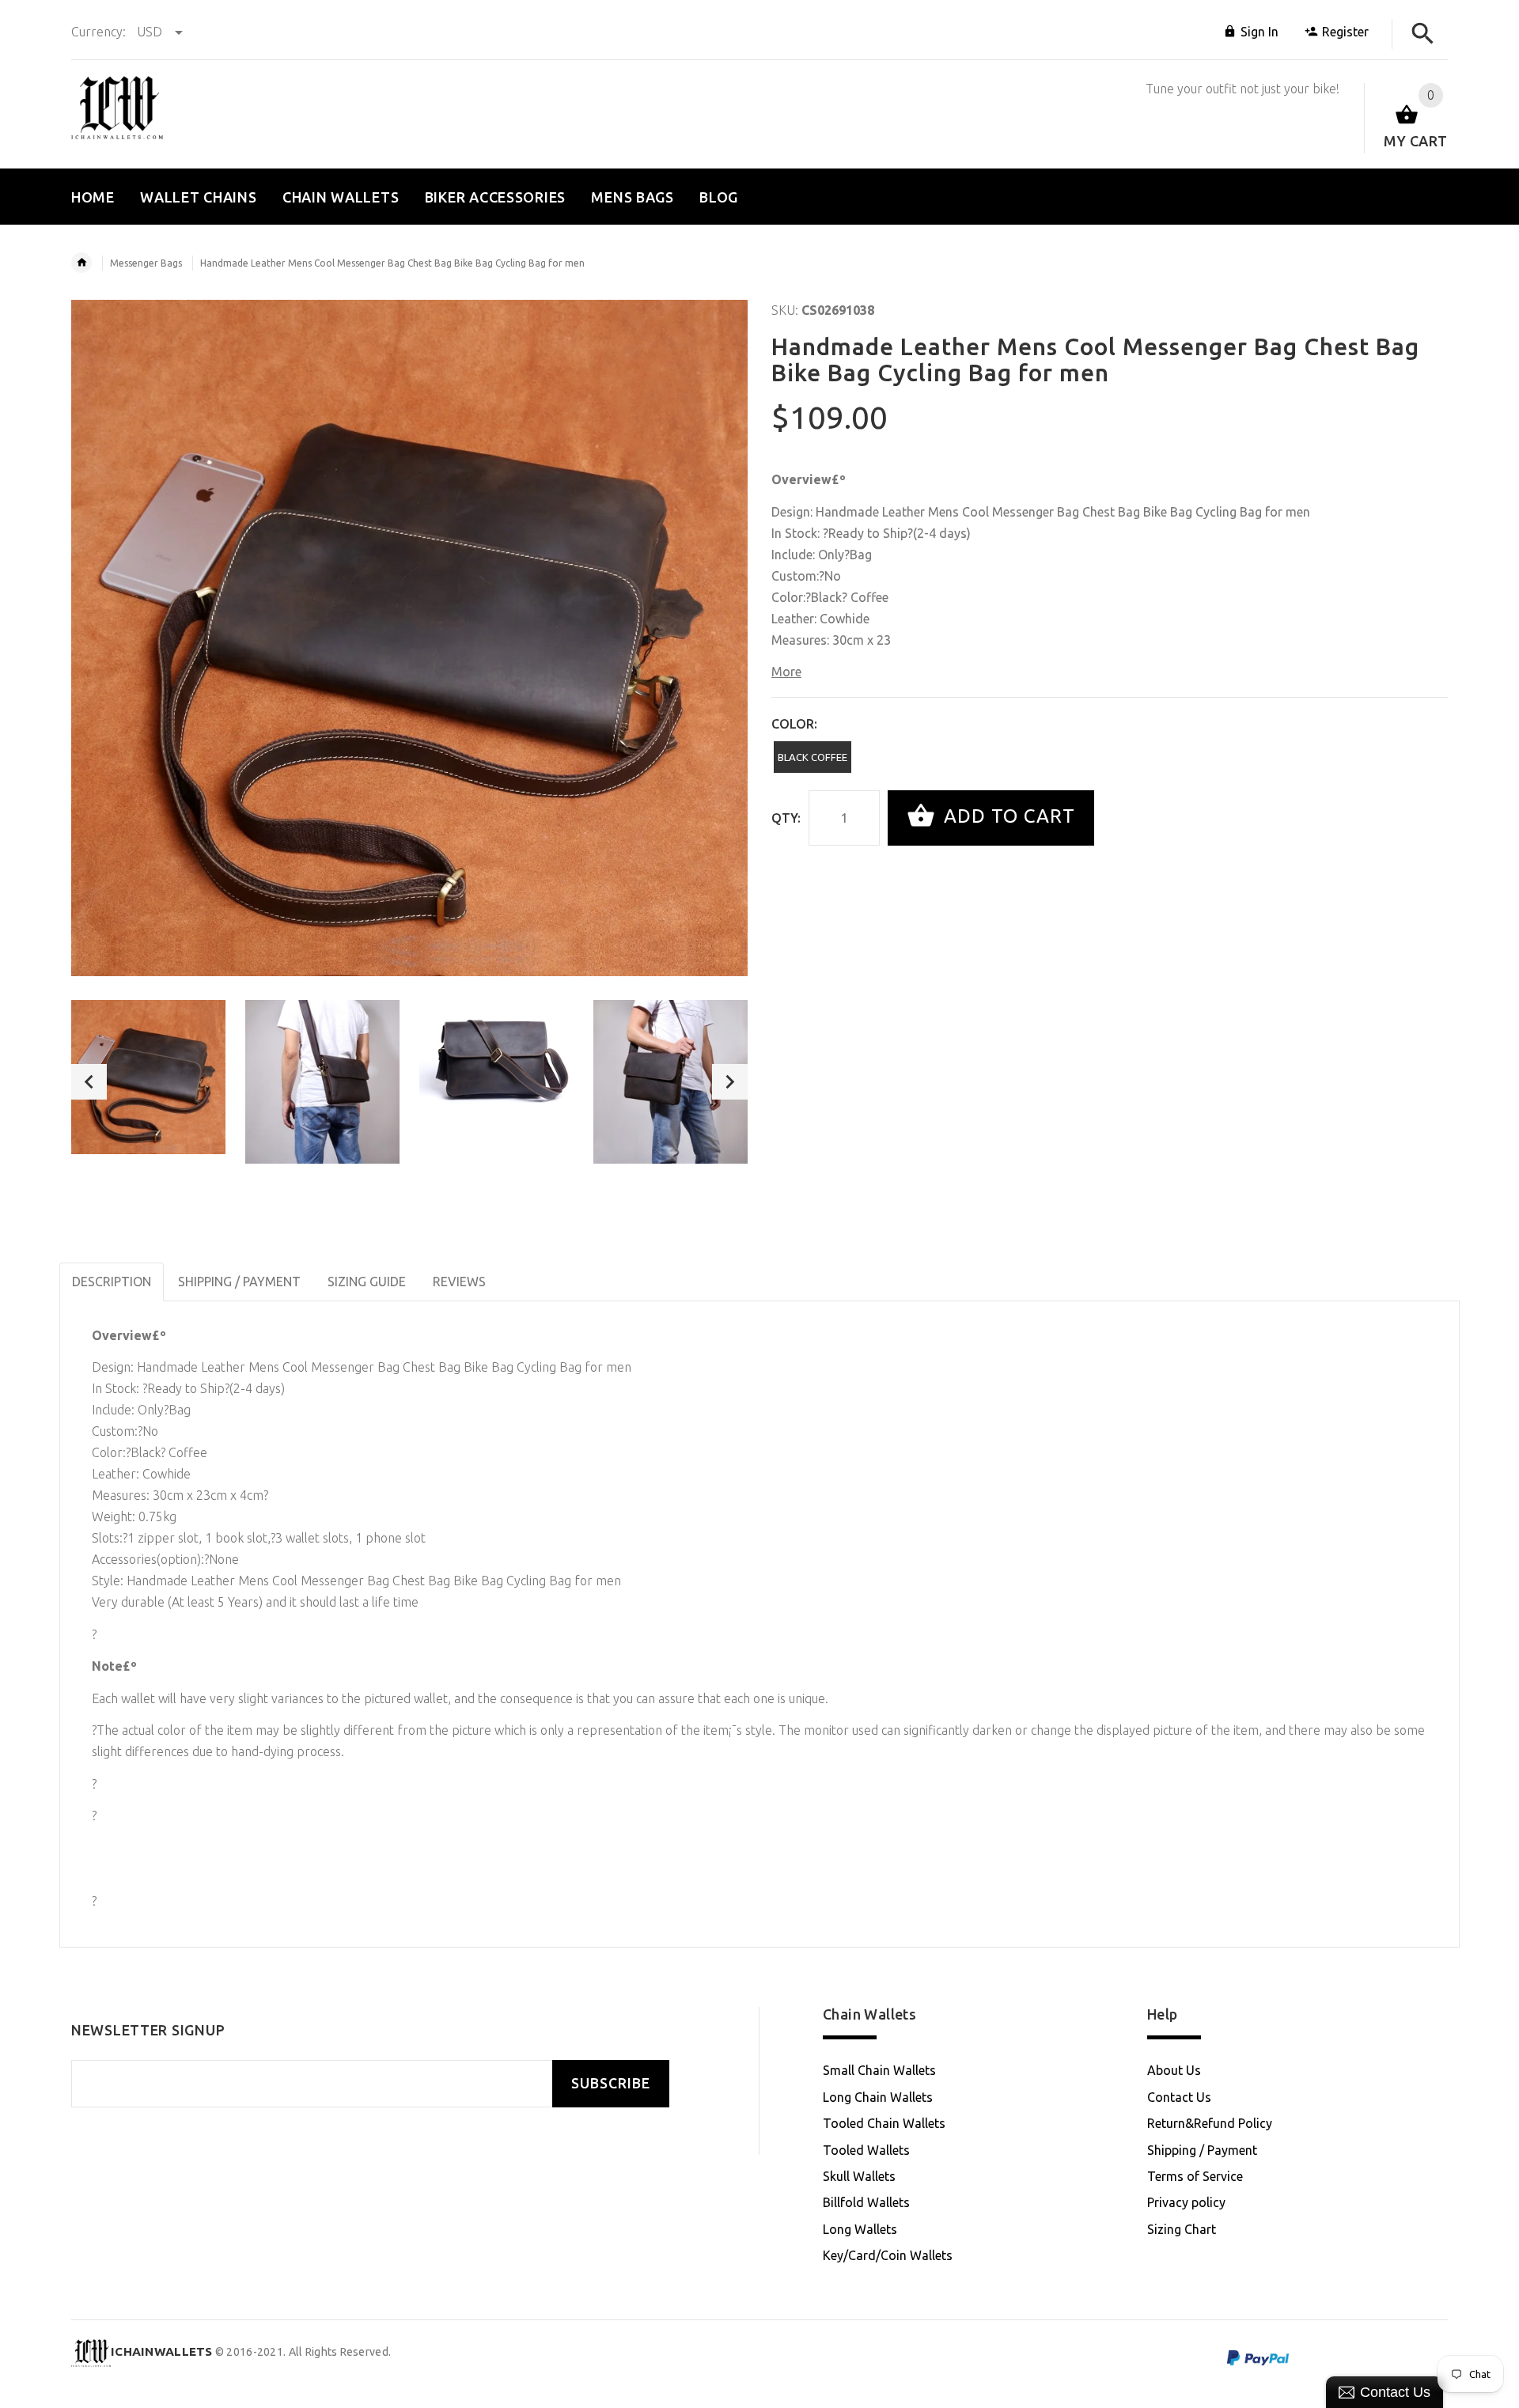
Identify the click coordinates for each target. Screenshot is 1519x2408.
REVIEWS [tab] (459, 1282)
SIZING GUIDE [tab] (367, 1282)
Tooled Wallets (866, 2150)
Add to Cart (1007, 816)
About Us (1174, 2070)
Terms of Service (1195, 2176)
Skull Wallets (859, 2176)
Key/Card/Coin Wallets (888, 2255)
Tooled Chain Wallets (884, 2123)
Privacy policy (1186, 2202)
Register (1345, 32)
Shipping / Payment (1202, 2150)
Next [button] (730, 1082)
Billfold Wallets (866, 2202)
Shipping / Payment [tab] (239, 1282)
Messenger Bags (146, 263)
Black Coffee (813, 757)
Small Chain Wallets (879, 2070)
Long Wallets (860, 2229)
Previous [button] (89, 1082)
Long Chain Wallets (878, 2097)
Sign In (1260, 32)
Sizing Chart (1182, 2229)
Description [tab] (112, 1282)
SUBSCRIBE (611, 2083)
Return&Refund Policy (1210, 2123)
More (786, 672)
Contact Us (1179, 2097)
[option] (148, 1077)
